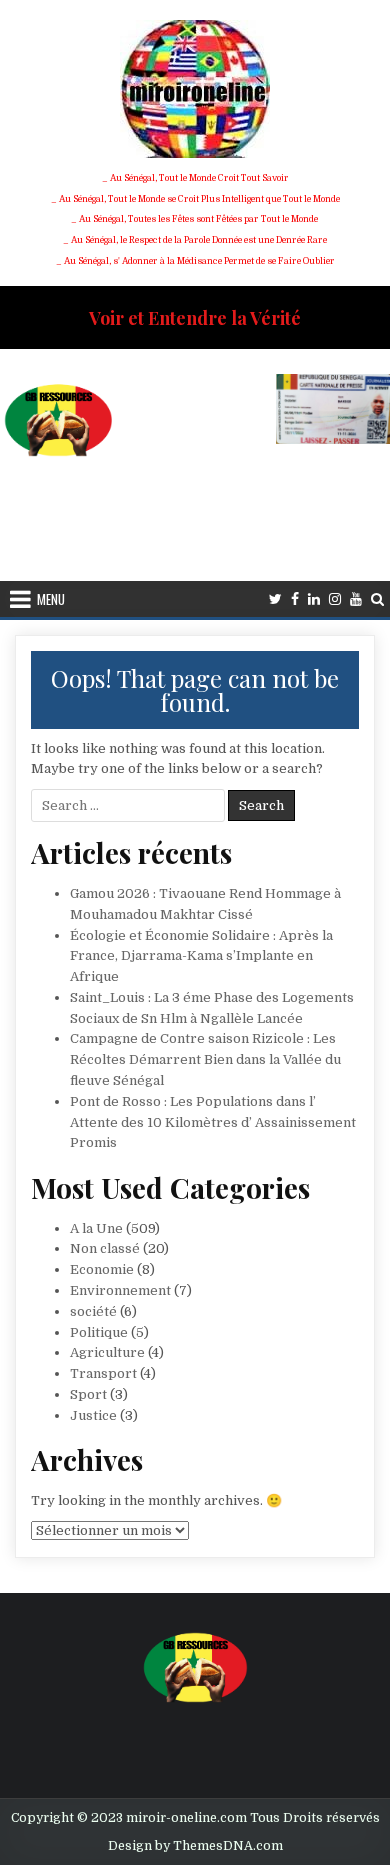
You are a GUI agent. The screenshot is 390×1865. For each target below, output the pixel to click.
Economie (102, 1269)
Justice (93, 1415)
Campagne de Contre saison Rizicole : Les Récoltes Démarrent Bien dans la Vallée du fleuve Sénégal (205, 1059)
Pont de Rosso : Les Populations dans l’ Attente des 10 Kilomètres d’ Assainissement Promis (213, 1122)
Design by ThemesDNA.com (195, 1846)
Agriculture (107, 1352)
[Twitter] (275, 599)
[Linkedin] (314, 599)
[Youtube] (356, 599)
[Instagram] (335, 599)
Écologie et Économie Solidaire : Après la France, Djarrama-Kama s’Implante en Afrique (201, 956)
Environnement (120, 1290)
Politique (99, 1332)
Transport (103, 1373)
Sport (88, 1394)
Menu (51, 599)
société (93, 1311)
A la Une (96, 1228)
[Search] (377, 599)
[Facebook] (295, 599)
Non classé (105, 1248)
